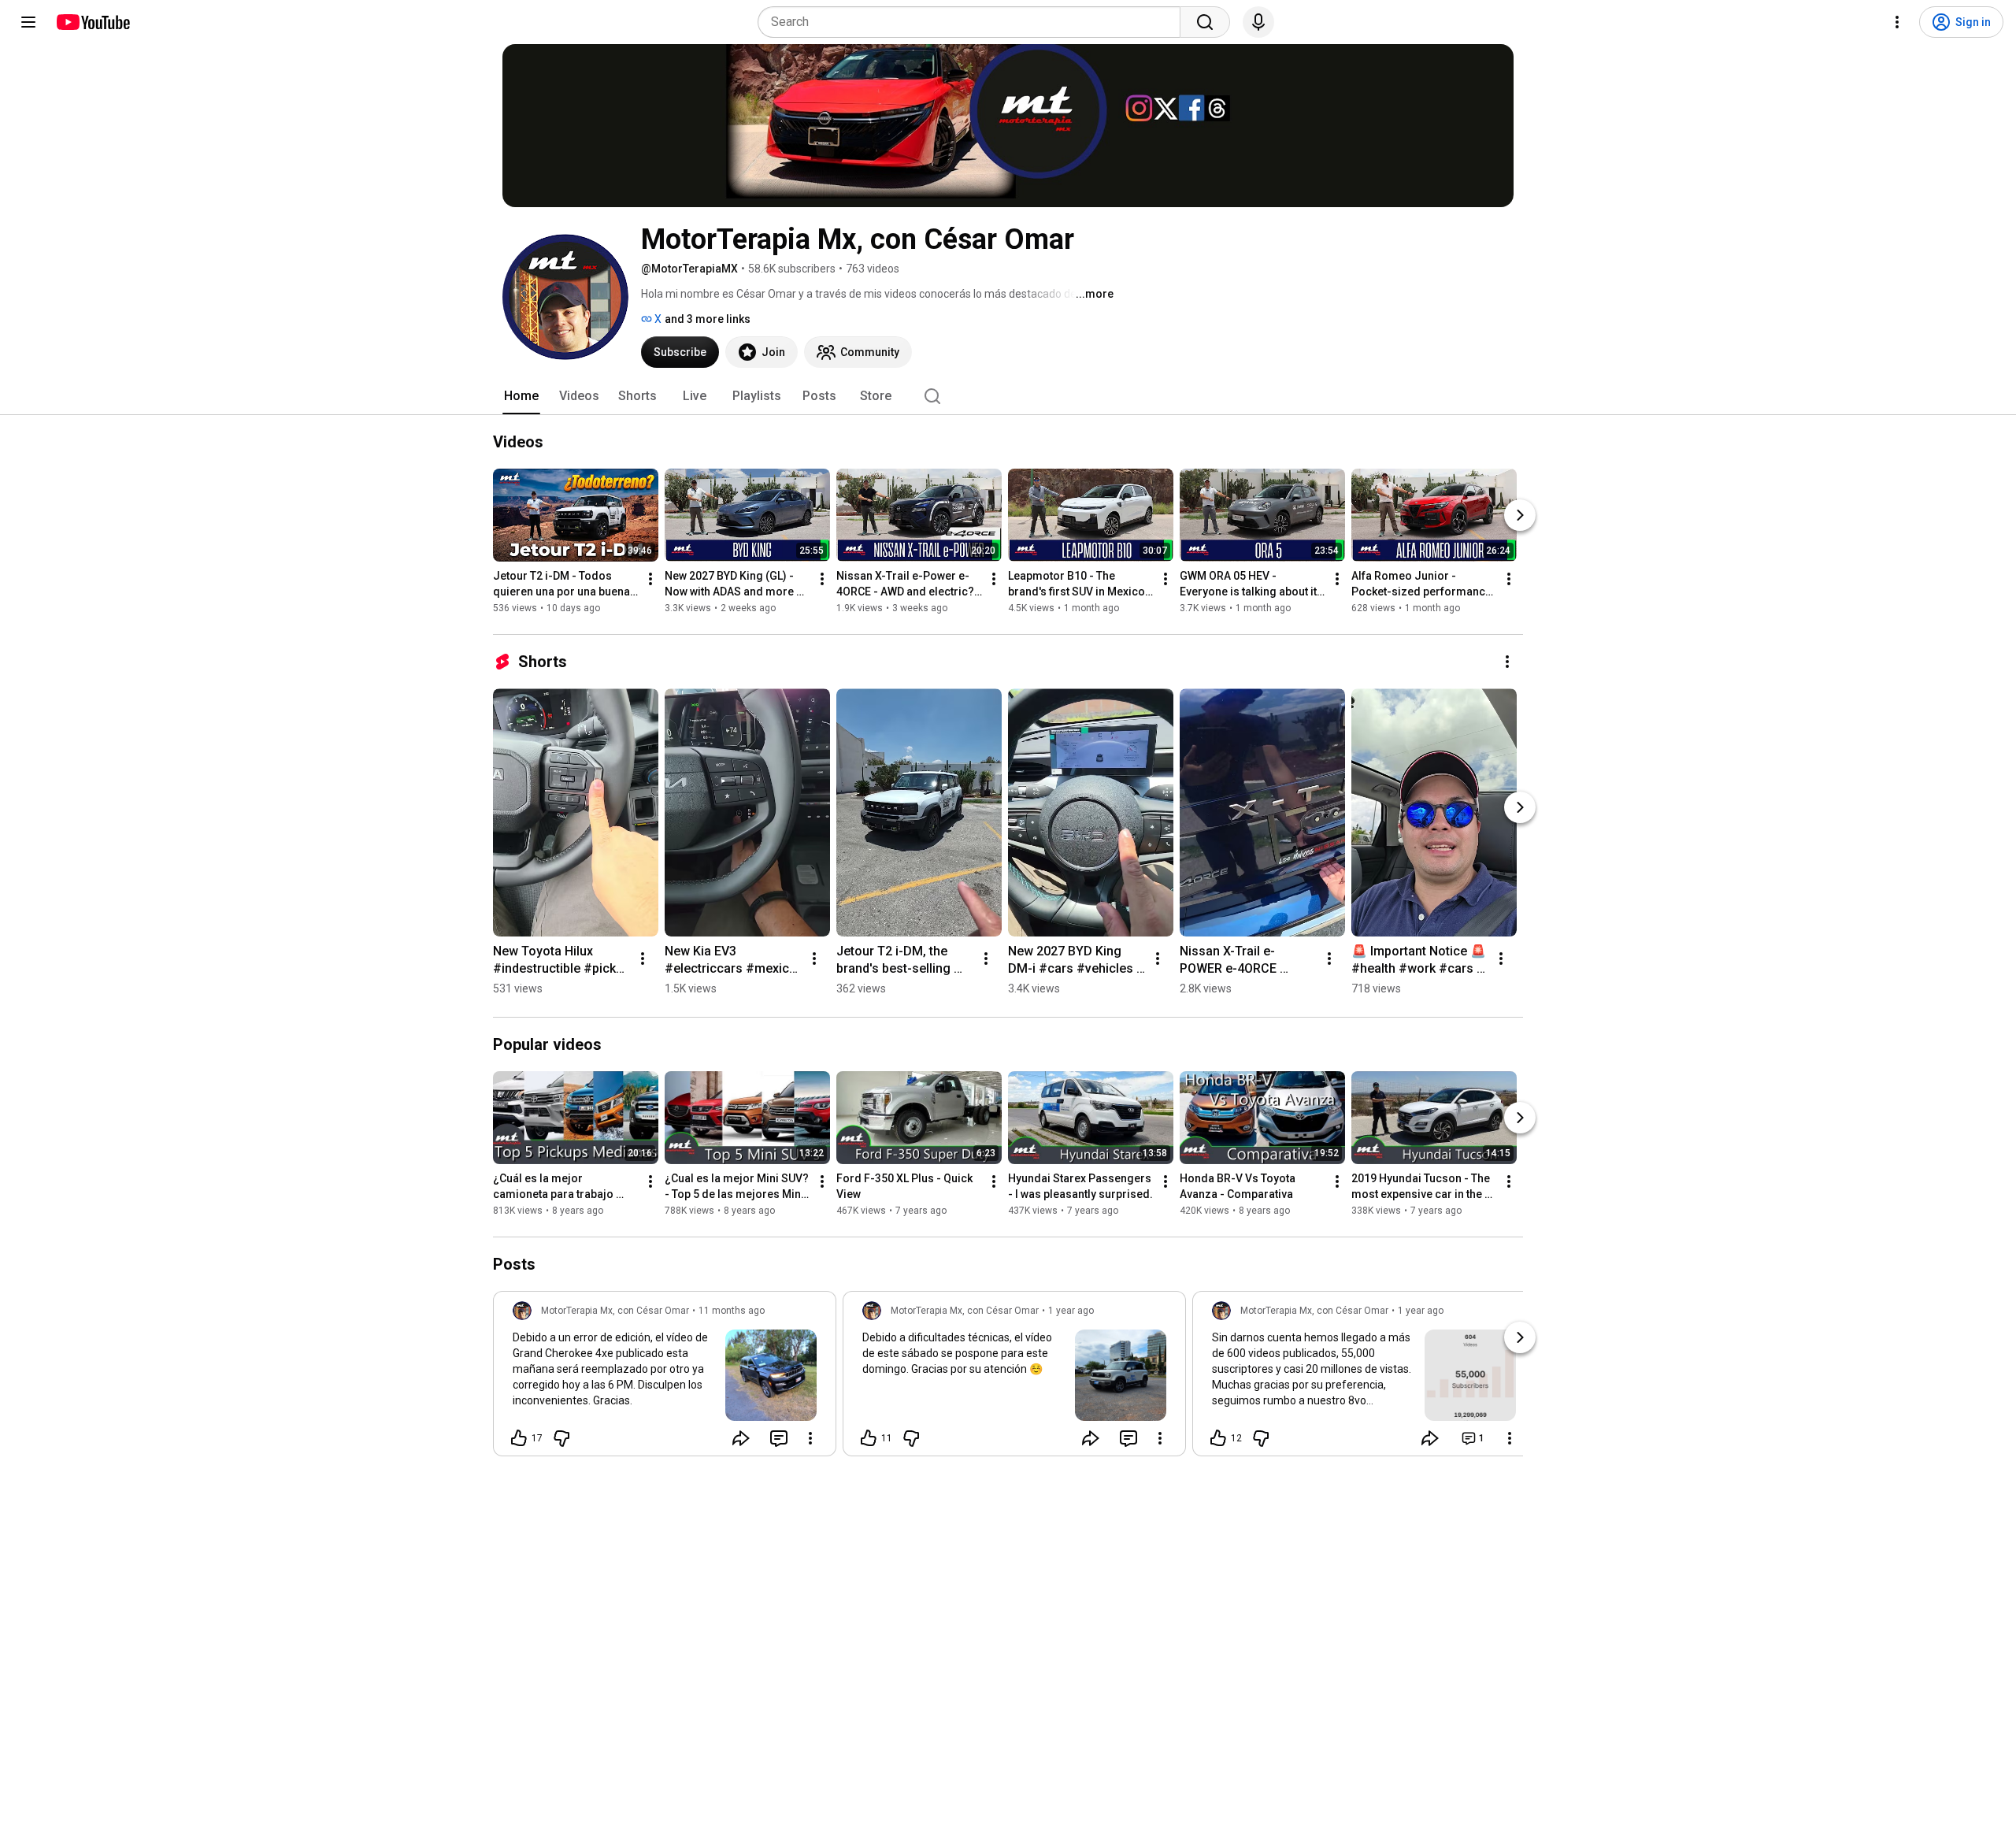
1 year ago (1071, 1311)
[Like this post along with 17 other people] (519, 1438)
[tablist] (1008, 396)
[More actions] (650, 579)
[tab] (521, 396)
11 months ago (732, 1311)
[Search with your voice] (1258, 22)
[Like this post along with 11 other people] (869, 1438)
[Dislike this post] (561, 1438)
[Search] (1205, 22)
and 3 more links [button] (708, 319)
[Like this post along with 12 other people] (1218, 1438)
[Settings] (1897, 22)
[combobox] (974, 22)
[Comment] (779, 1438)
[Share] (741, 1438)
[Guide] (28, 22)
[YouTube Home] (93, 22)
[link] (665, 1378)
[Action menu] (810, 1438)
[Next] (1520, 515)
